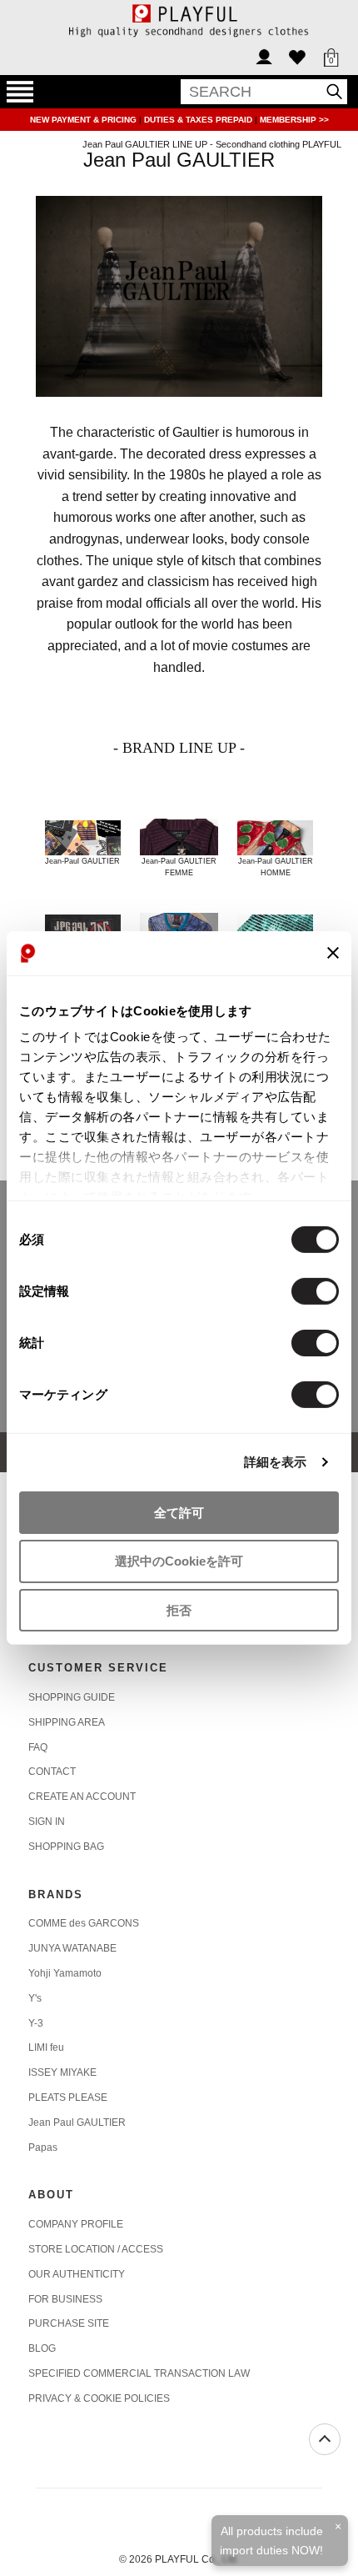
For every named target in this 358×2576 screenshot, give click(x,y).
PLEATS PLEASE (68, 2097)
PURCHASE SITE (69, 2323)
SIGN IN (47, 1822)
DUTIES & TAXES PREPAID (199, 120)
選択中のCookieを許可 (179, 1561)
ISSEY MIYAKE (62, 2072)
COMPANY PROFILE (76, 2224)
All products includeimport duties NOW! (271, 2540)
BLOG (42, 2348)
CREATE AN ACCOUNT (82, 1797)
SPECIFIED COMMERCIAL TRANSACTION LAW (139, 2373)
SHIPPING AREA (67, 1722)
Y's (35, 1998)
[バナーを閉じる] (333, 953)
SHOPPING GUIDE (72, 1697)
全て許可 (179, 1512)
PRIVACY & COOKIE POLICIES (99, 2398)
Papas (43, 2148)
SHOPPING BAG (66, 1847)
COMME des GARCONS (84, 1923)
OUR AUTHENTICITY (77, 2274)
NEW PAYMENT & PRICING (85, 120)
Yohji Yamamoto (65, 1973)
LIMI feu (46, 2047)
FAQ (38, 1747)
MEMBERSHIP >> (294, 120)
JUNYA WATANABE (72, 1948)
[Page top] (325, 2439)
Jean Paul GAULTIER (77, 2122)
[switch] (315, 1291)
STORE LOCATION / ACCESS (96, 2249)
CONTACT (52, 1772)
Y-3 (36, 2023)
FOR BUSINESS (65, 2299)
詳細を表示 (276, 1462)
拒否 (179, 1610)
